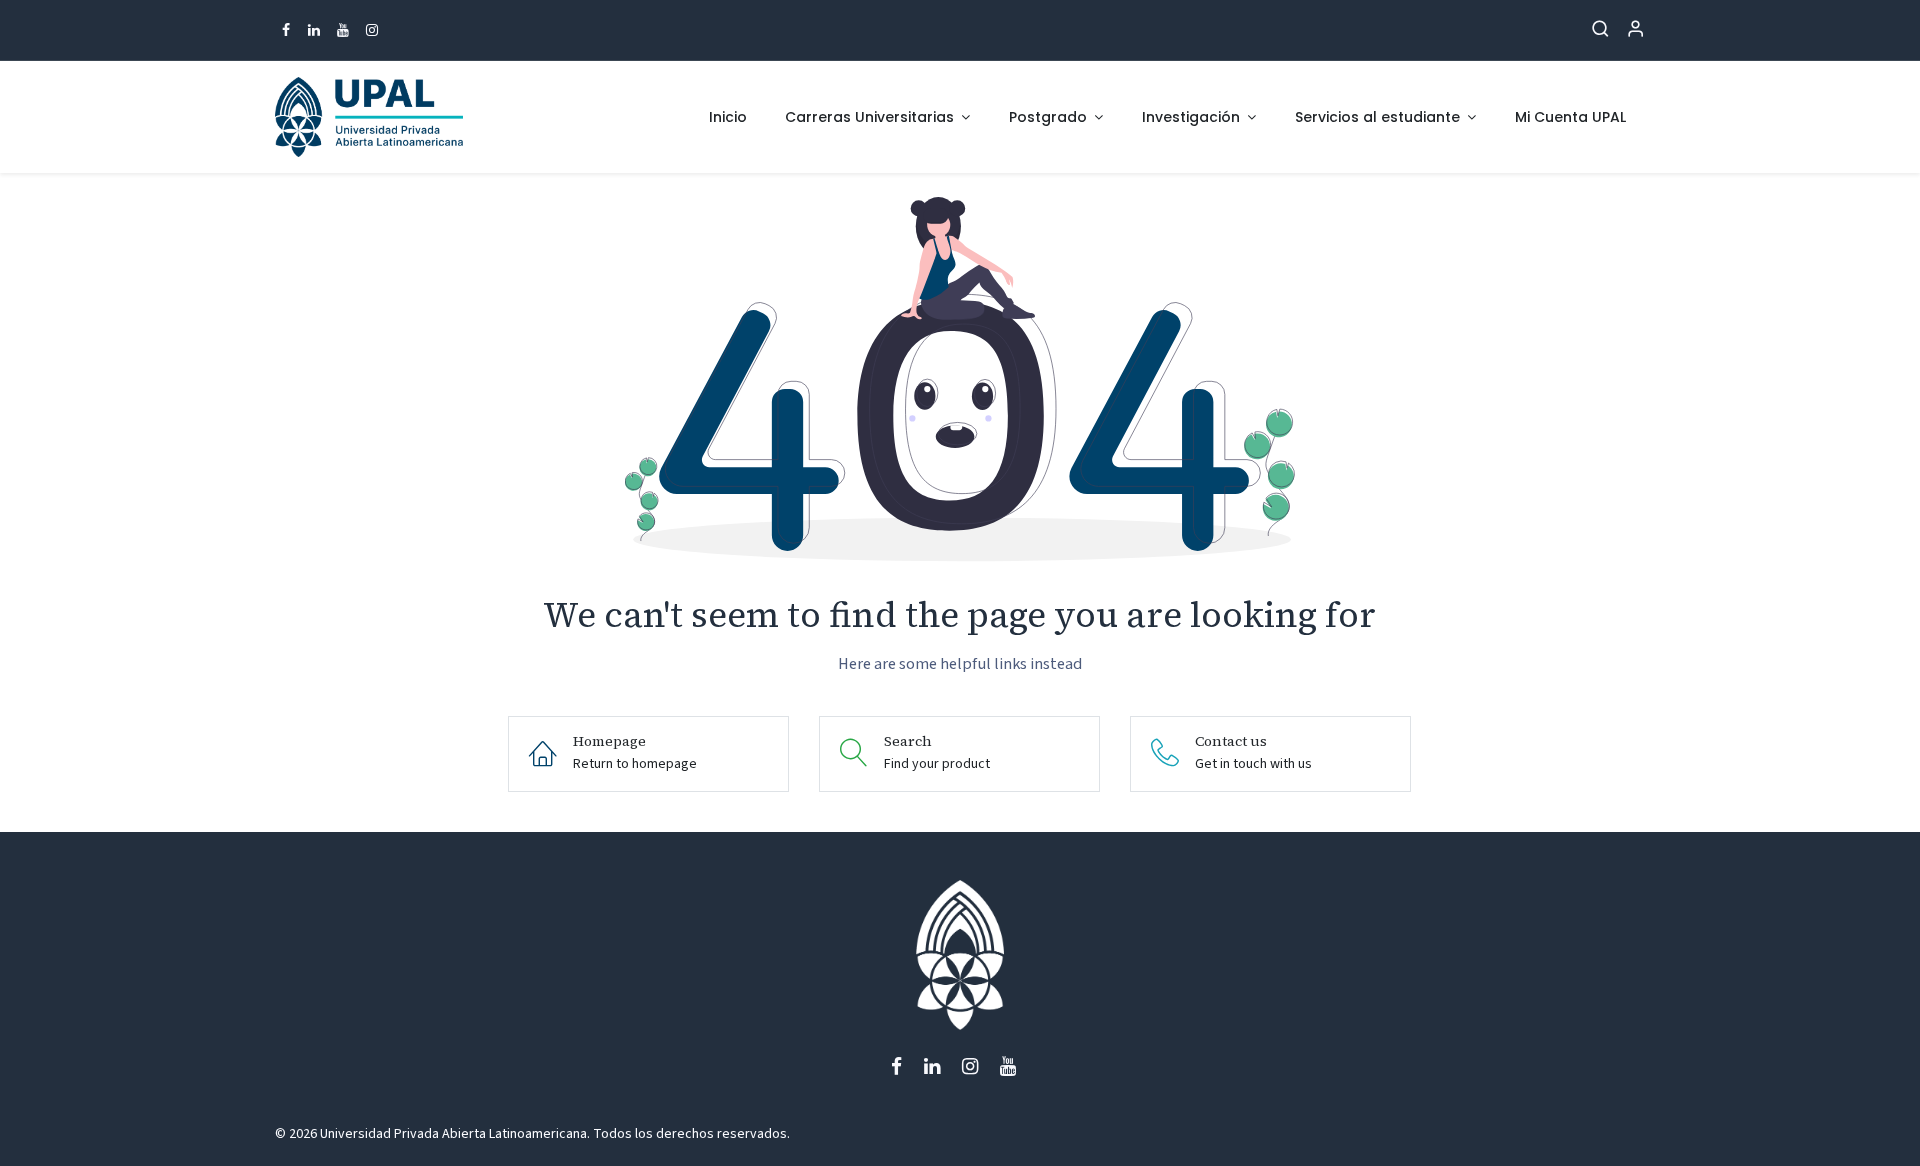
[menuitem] (728, 117)
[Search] (1600, 30)
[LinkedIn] (314, 30)
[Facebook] (286, 30)
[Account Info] (1635, 30)
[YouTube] (343, 30)
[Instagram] (372, 30)
